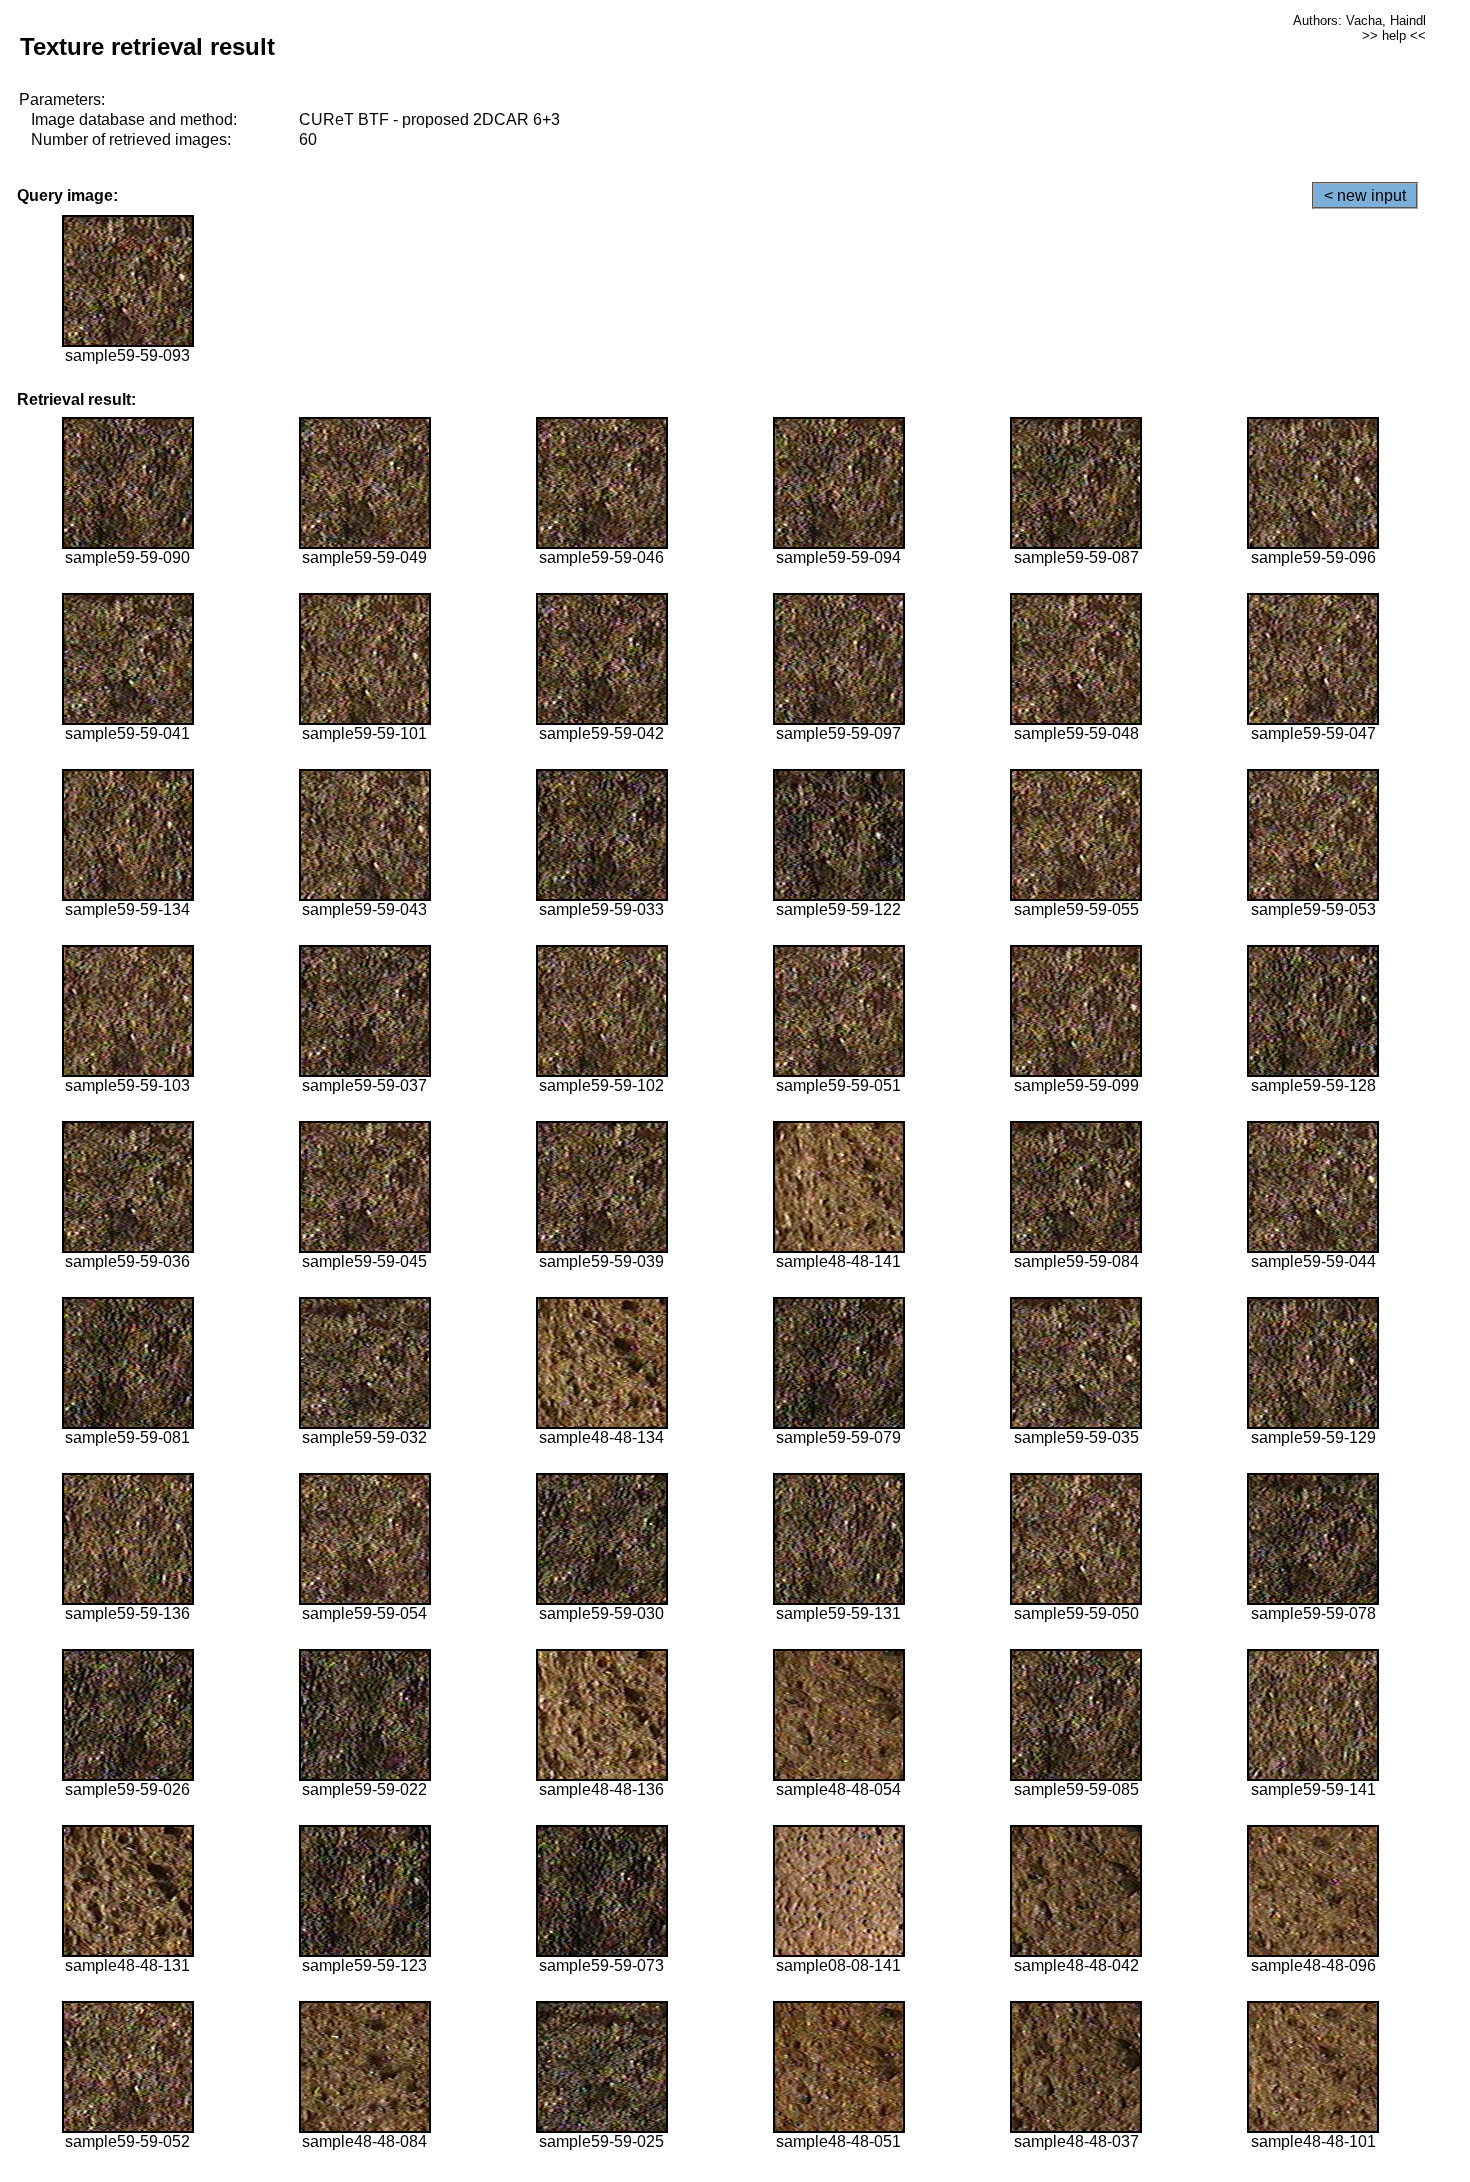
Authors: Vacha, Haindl (1359, 20)
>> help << (1394, 35)
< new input (1365, 195)
